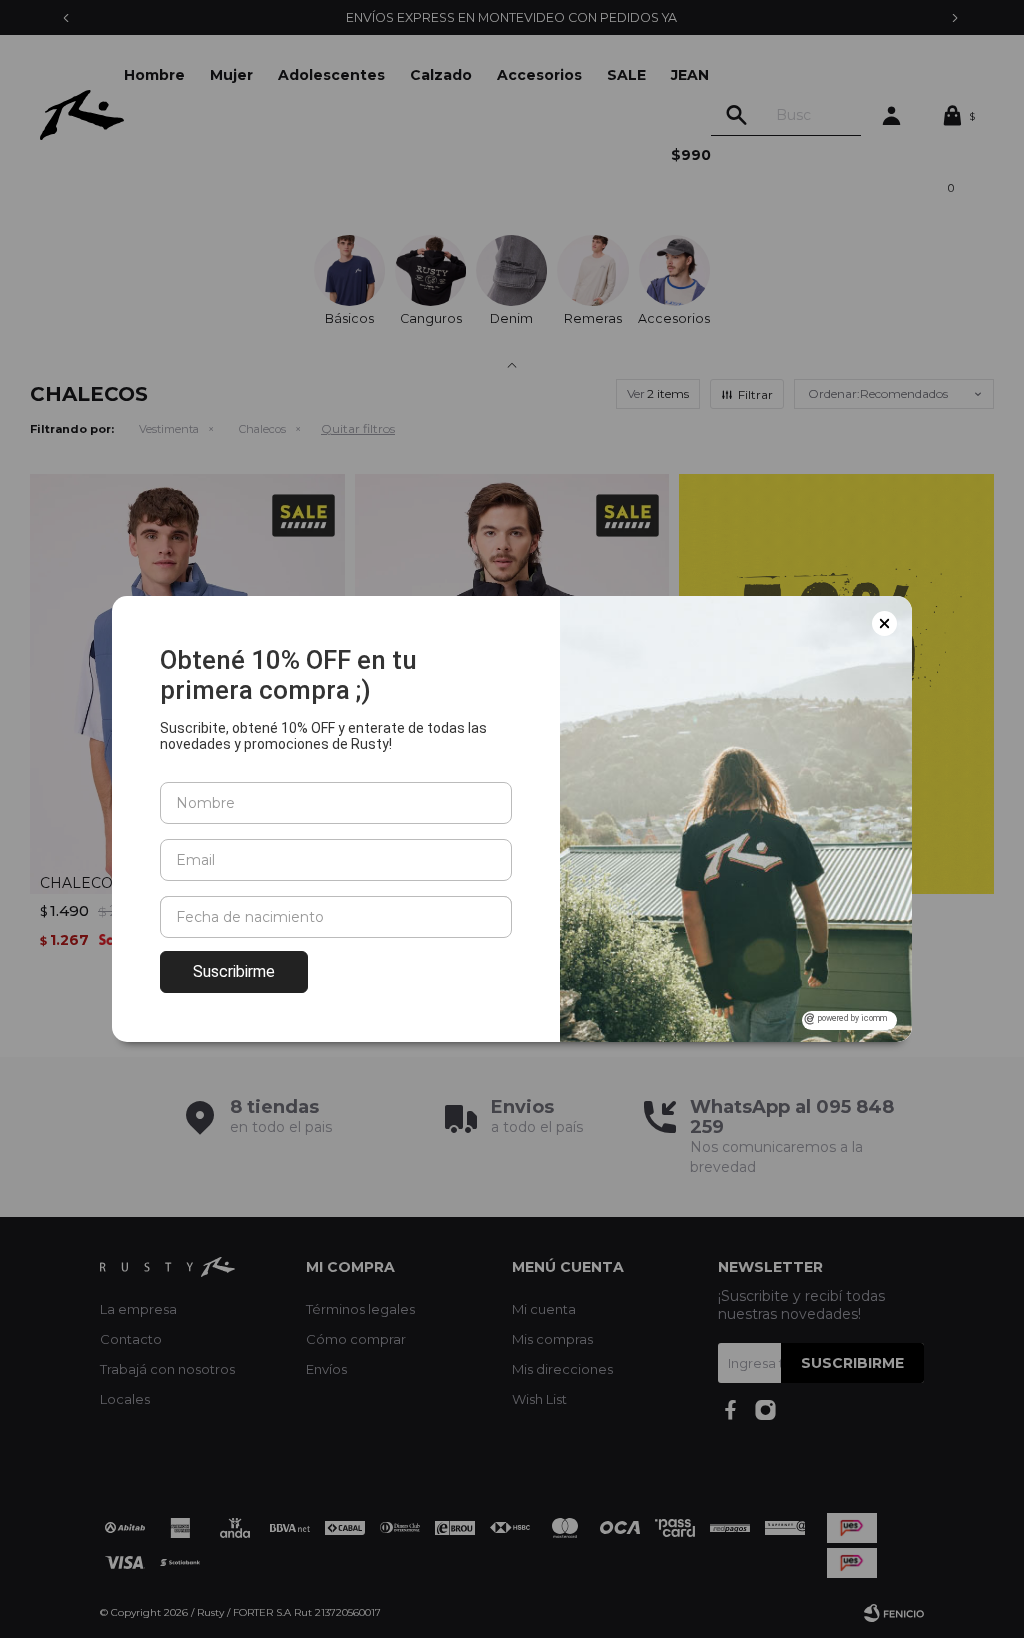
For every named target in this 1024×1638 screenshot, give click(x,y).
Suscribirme (234, 971)
